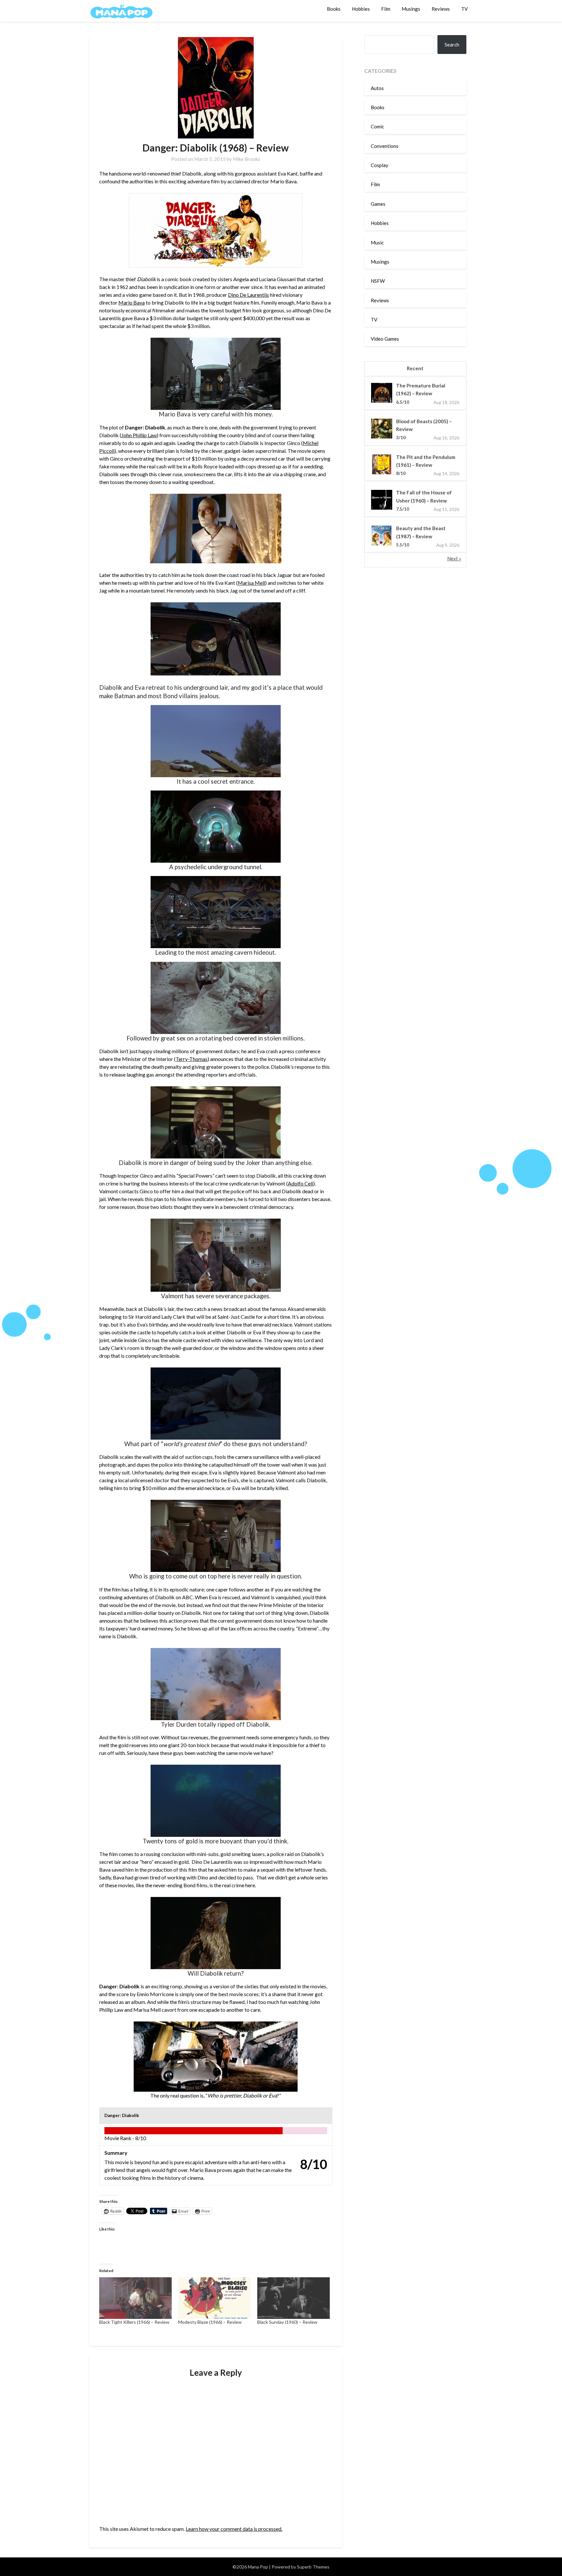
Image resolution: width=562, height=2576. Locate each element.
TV (464, 9)
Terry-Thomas (192, 1059)
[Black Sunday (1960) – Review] (294, 2298)
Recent (415, 368)
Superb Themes (313, 2567)
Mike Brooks (247, 159)
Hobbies (361, 9)
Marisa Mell (251, 583)
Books (334, 9)
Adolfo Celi (301, 1183)
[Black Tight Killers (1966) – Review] (135, 2298)
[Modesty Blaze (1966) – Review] (214, 2298)
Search (452, 45)
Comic (377, 126)
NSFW (378, 281)
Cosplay (380, 165)
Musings (411, 9)
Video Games (385, 339)
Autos (377, 88)
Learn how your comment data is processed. (234, 2529)
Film (386, 9)
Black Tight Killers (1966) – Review (134, 2322)
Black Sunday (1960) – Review (287, 2322)
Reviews (441, 9)
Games (378, 204)
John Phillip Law (139, 435)
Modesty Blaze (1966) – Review (210, 2322)
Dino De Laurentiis (248, 295)
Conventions (385, 146)
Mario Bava (132, 302)
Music (377, 242)
